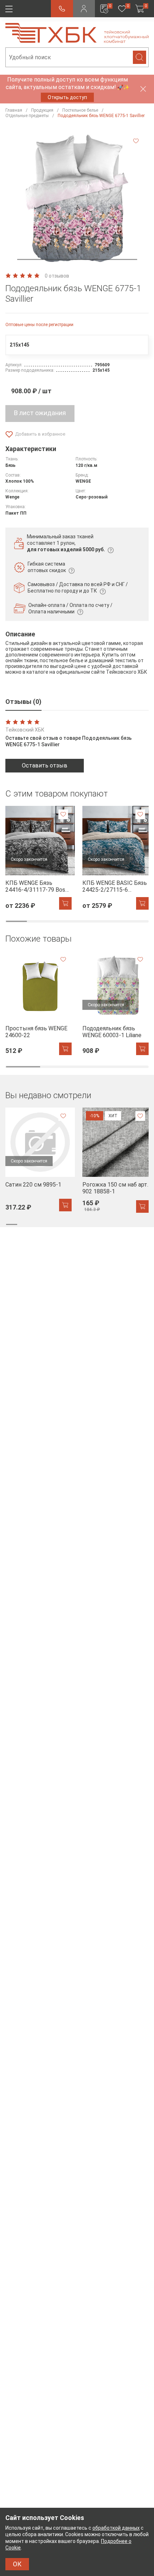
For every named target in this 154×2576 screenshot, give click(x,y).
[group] (38, 858)
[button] (77, 259)
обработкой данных (116, 2528)
